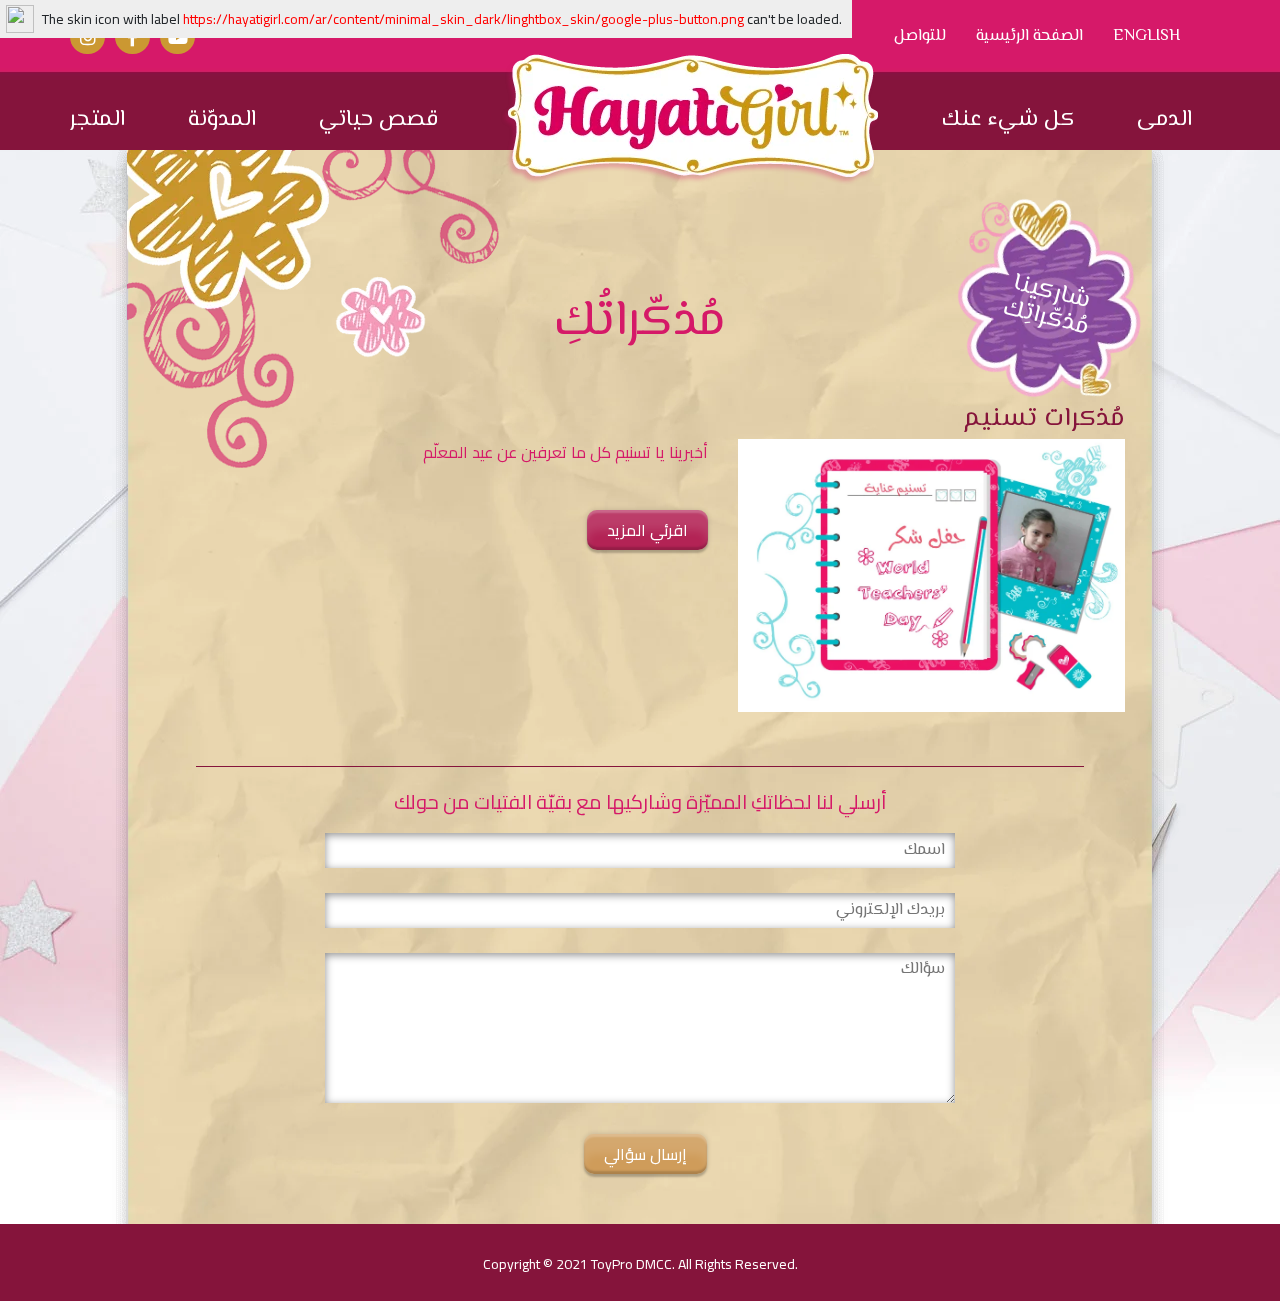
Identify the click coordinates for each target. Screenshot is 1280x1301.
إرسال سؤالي (645, 1154)
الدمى (1164, 120)
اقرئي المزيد (647, 530)
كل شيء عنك (1008, 120)
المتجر (97, 120)
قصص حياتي (378, 120)
